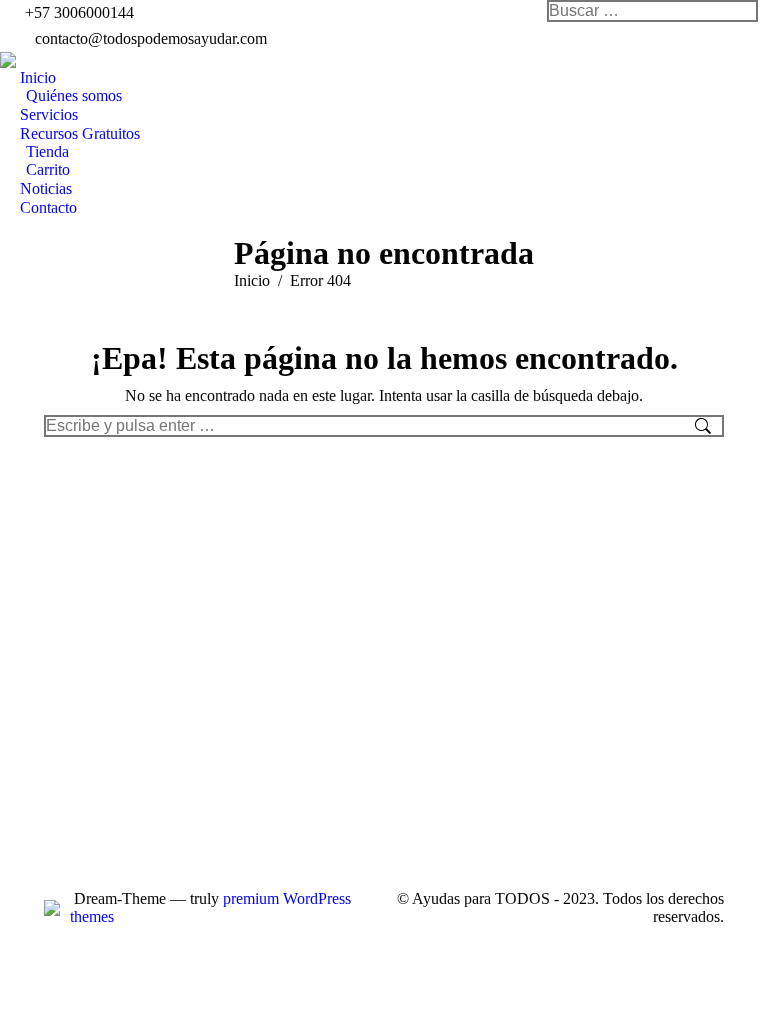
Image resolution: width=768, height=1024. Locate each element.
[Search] (742, 11)
